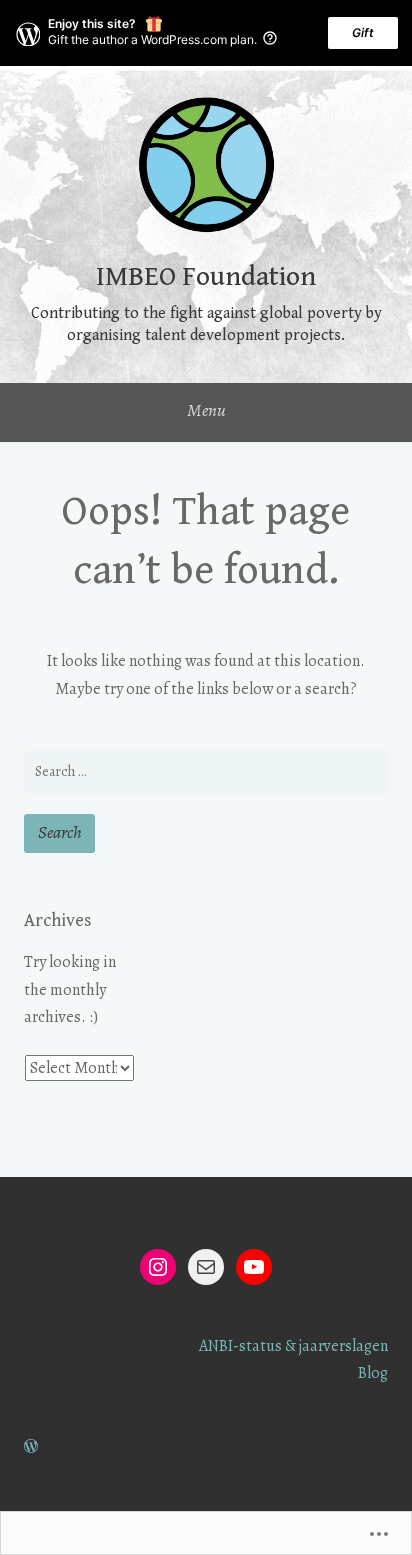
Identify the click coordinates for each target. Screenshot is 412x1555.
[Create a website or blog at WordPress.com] (31, 1447)
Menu (206, 410)
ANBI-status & (247, 1346)
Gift (363, 32)
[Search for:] (206, 772)
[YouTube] (254, 1267)
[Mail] (206, 1267)
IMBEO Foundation (206, 277)
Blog (373, 1373)
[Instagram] (158, 1267)
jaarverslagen (343, 1346)
